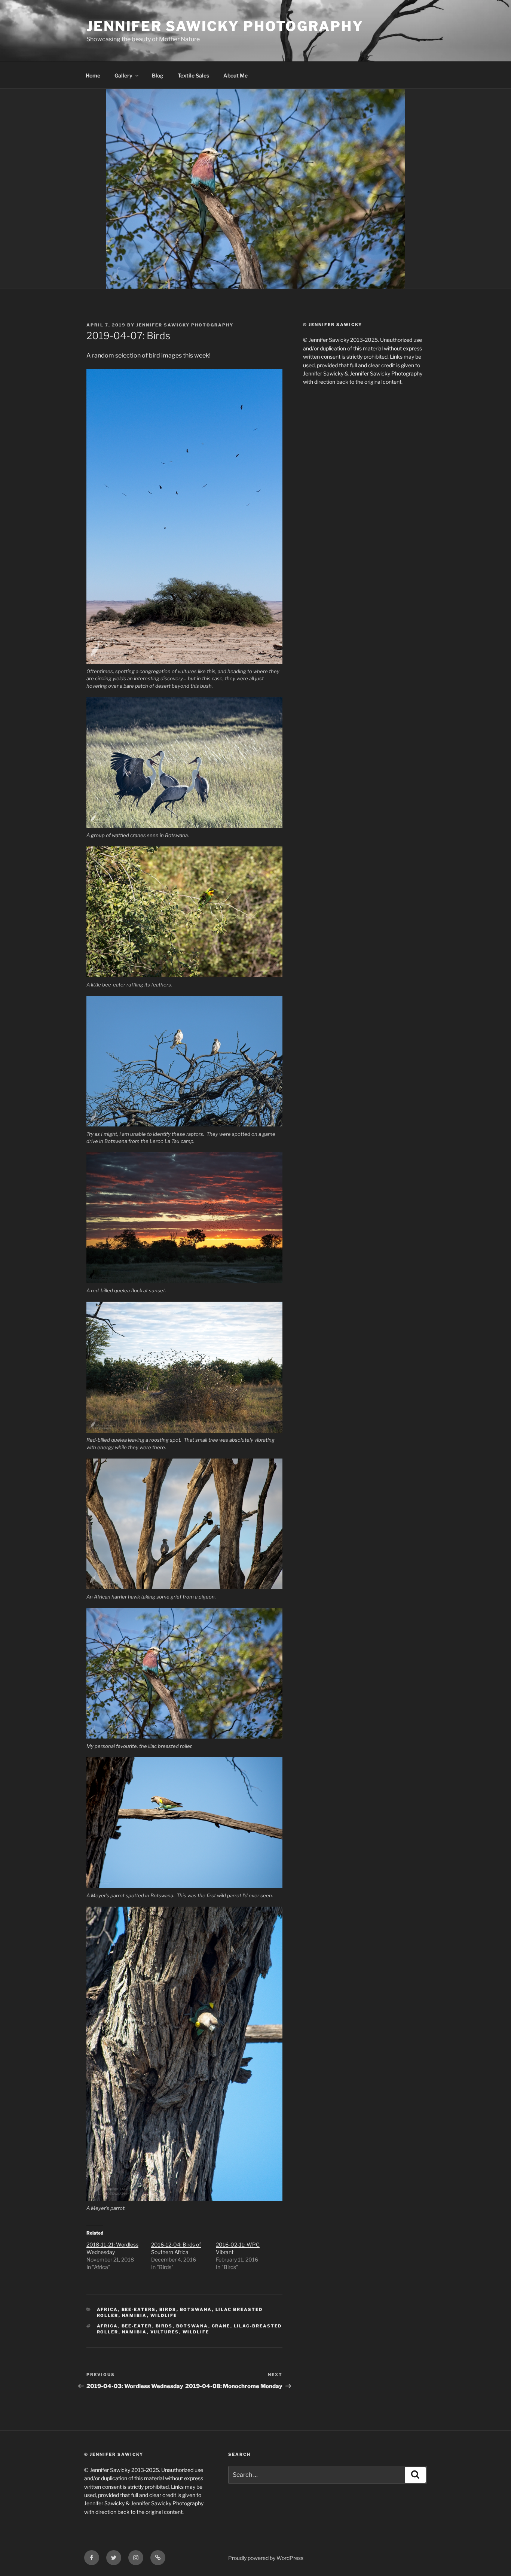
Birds (168, 2309)
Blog (158, 75)
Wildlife (164, 2315)
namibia (134, 2315)
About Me (235, 75)
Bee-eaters (139, 2309)
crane (221, 2326)
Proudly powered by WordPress (266, 2558)
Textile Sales (193, 75)
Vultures (165, 2332)
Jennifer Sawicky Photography (225, 26)
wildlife (196, 2332)
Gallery (123, 75)
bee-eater (137, 2326)
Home (93, 75)
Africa (108, 2309)
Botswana (196, 2309)
